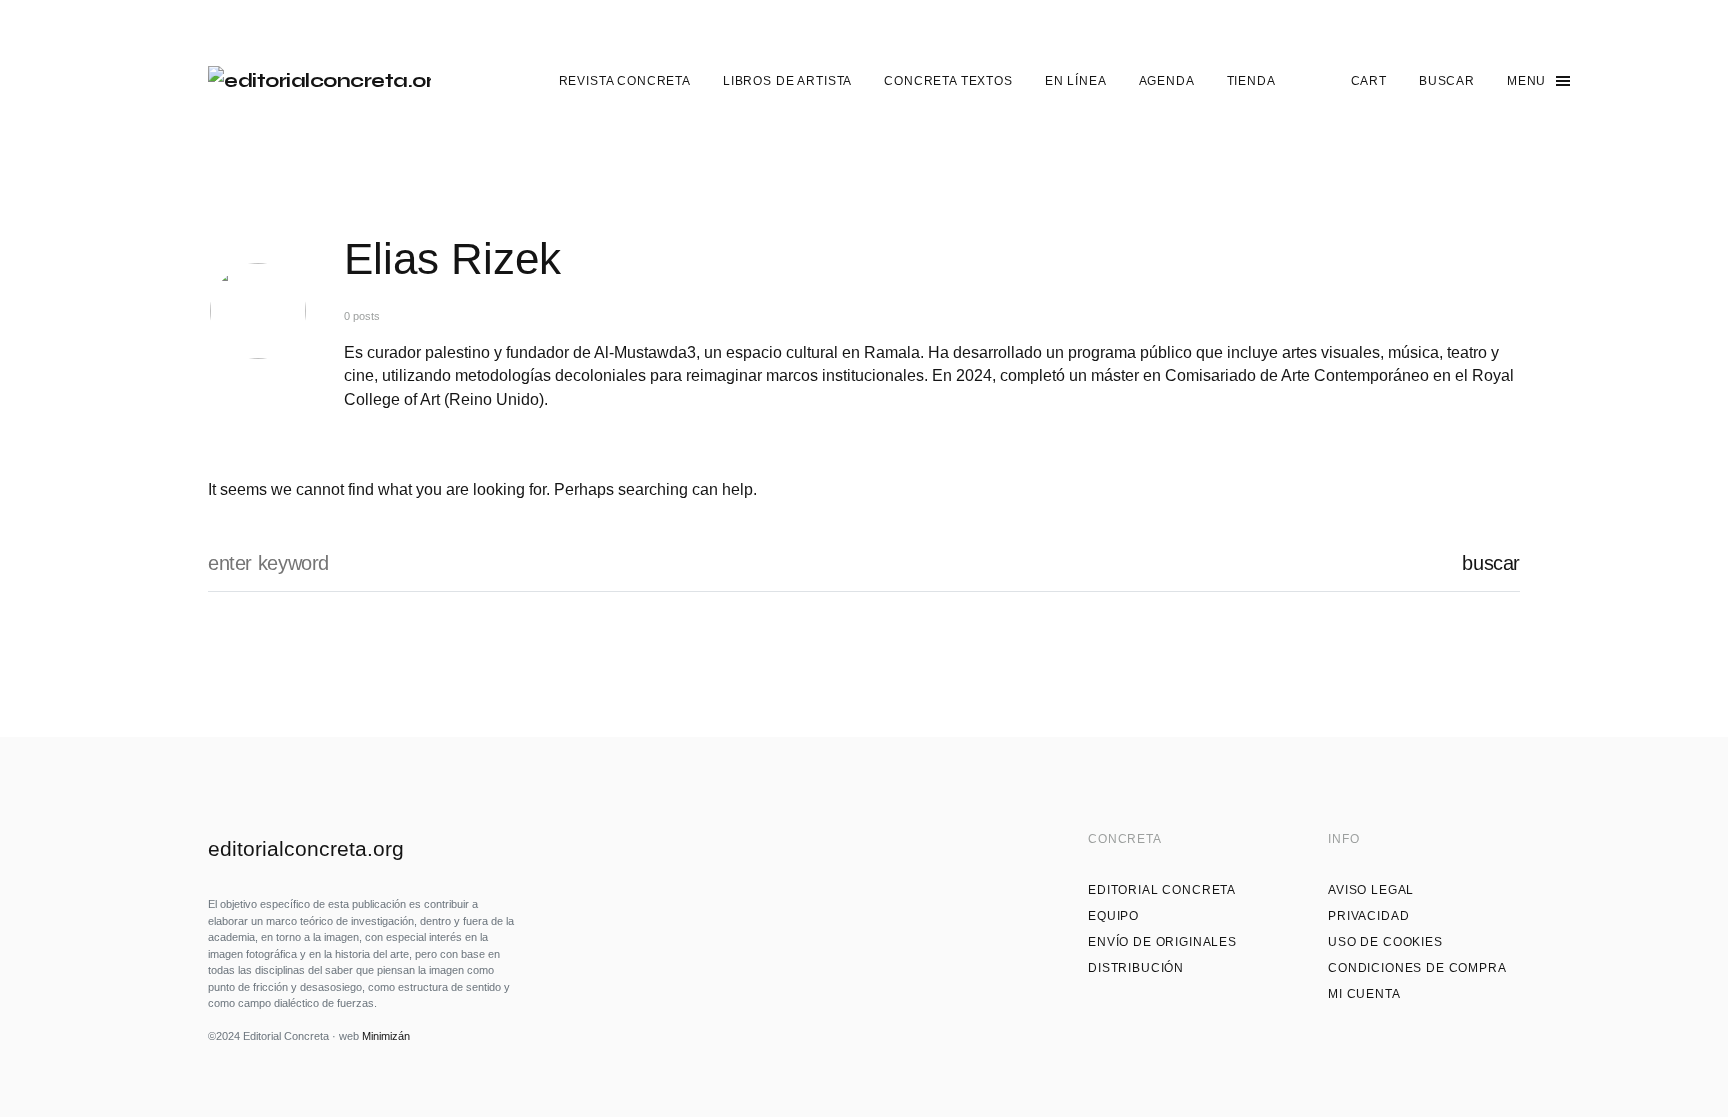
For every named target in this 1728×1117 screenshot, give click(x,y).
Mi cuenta (1364, 994)
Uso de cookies (1385, 942)
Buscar (1491, 563)
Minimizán (386, 1036)
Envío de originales (1162, 942)
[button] (1447, 81)
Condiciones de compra (1417, 968)
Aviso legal (1371, 890)
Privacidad (1368, 916)
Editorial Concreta (1162, 890)
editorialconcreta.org (306, 848)
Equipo (1113, 916)
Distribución (1136, 968)
